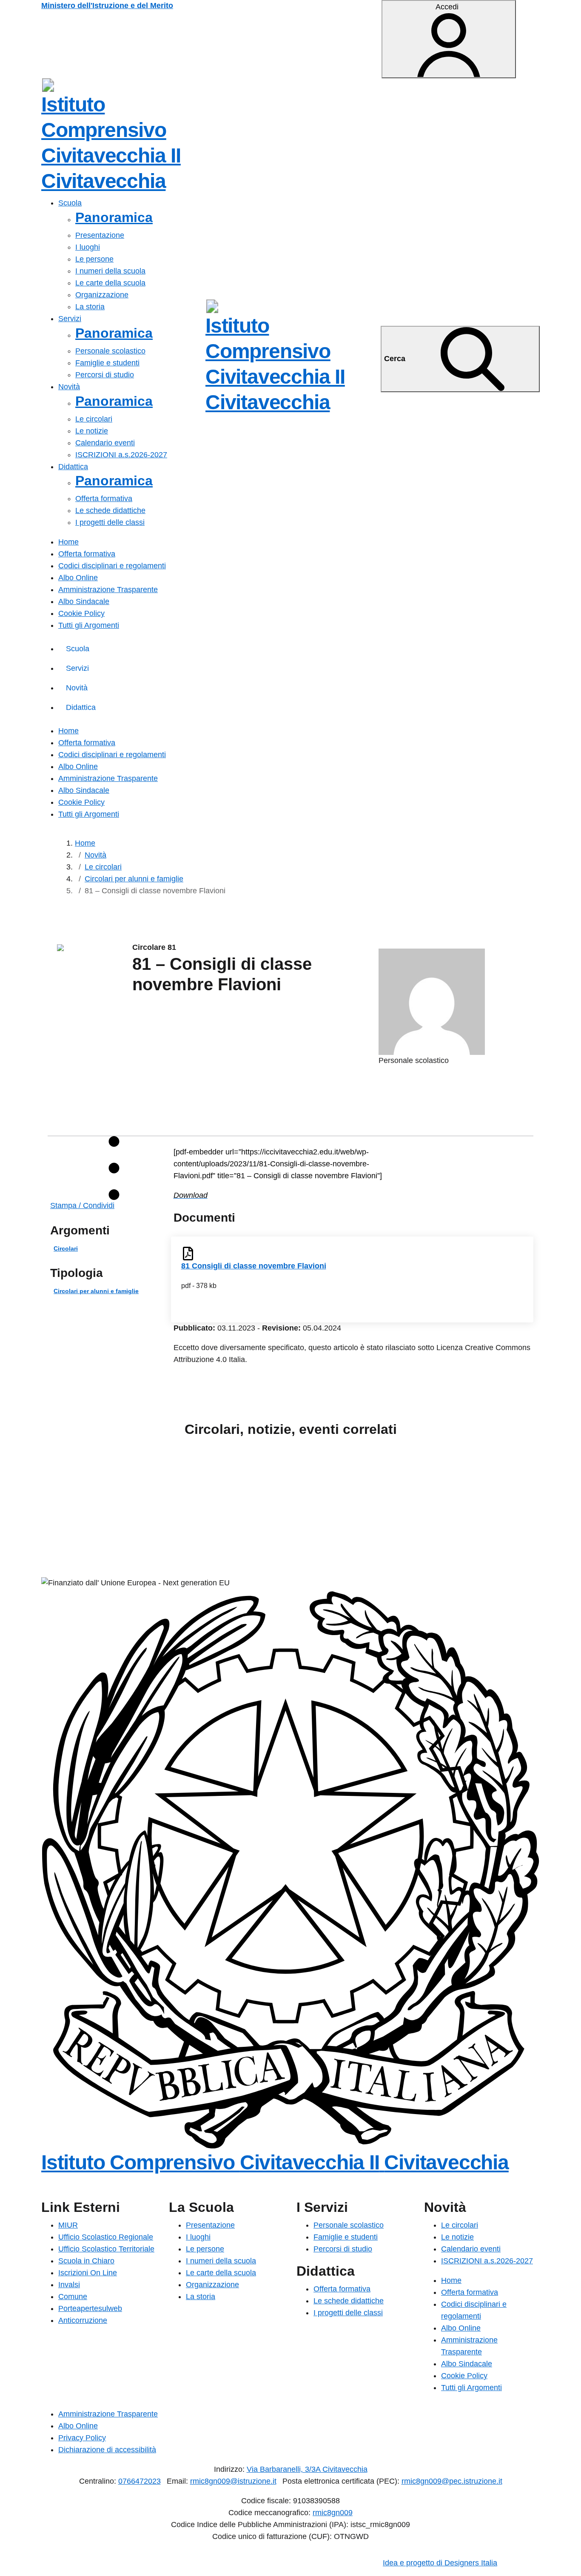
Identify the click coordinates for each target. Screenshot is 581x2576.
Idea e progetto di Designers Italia (440, 2563)
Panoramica (114, 217)
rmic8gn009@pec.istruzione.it (452, 2481)
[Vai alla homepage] (48, 85)
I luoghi (88, 247)
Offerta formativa (104, 499)
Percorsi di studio (105, 375)
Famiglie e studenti (107, 363)
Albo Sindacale (84, 601)
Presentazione (100, 235)
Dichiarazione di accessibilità (107, 2450)
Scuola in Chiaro (86, 2261)
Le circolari (94, 419)
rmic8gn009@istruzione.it (233, 2481)
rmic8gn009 (333, 2513)
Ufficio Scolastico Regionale (106, 2237)
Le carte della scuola (110, 283)
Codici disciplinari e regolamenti (112, 566)
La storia (90, 307)
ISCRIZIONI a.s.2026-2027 (121, 455)
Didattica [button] (73, 467)
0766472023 (140, 2481)
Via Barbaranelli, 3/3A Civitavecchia (307, 2469)
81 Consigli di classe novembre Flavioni (254, 1266)
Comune (73, 2297)
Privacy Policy (82, 2438)
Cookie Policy (81, 613)
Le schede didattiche (110, 510)
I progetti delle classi (110, 522)
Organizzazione (102, 295)
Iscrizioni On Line (88, 2273)
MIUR (68, 2225)
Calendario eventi (105, 443)
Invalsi (69, 2285)
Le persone (94, 259)
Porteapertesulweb (90, 2308)
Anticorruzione (83, 2320)
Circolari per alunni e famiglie (96, 1291)
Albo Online (78, 578)
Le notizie (92, 431)
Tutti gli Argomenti (89, 625)
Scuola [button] (70, 203)
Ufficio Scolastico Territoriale (106, 2249)
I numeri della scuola (110, 271)
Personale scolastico (110, 351)
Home (68, 542)
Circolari (66, 1249)
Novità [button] (69, 387)
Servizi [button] (70, 319)
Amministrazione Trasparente (108, 590)
